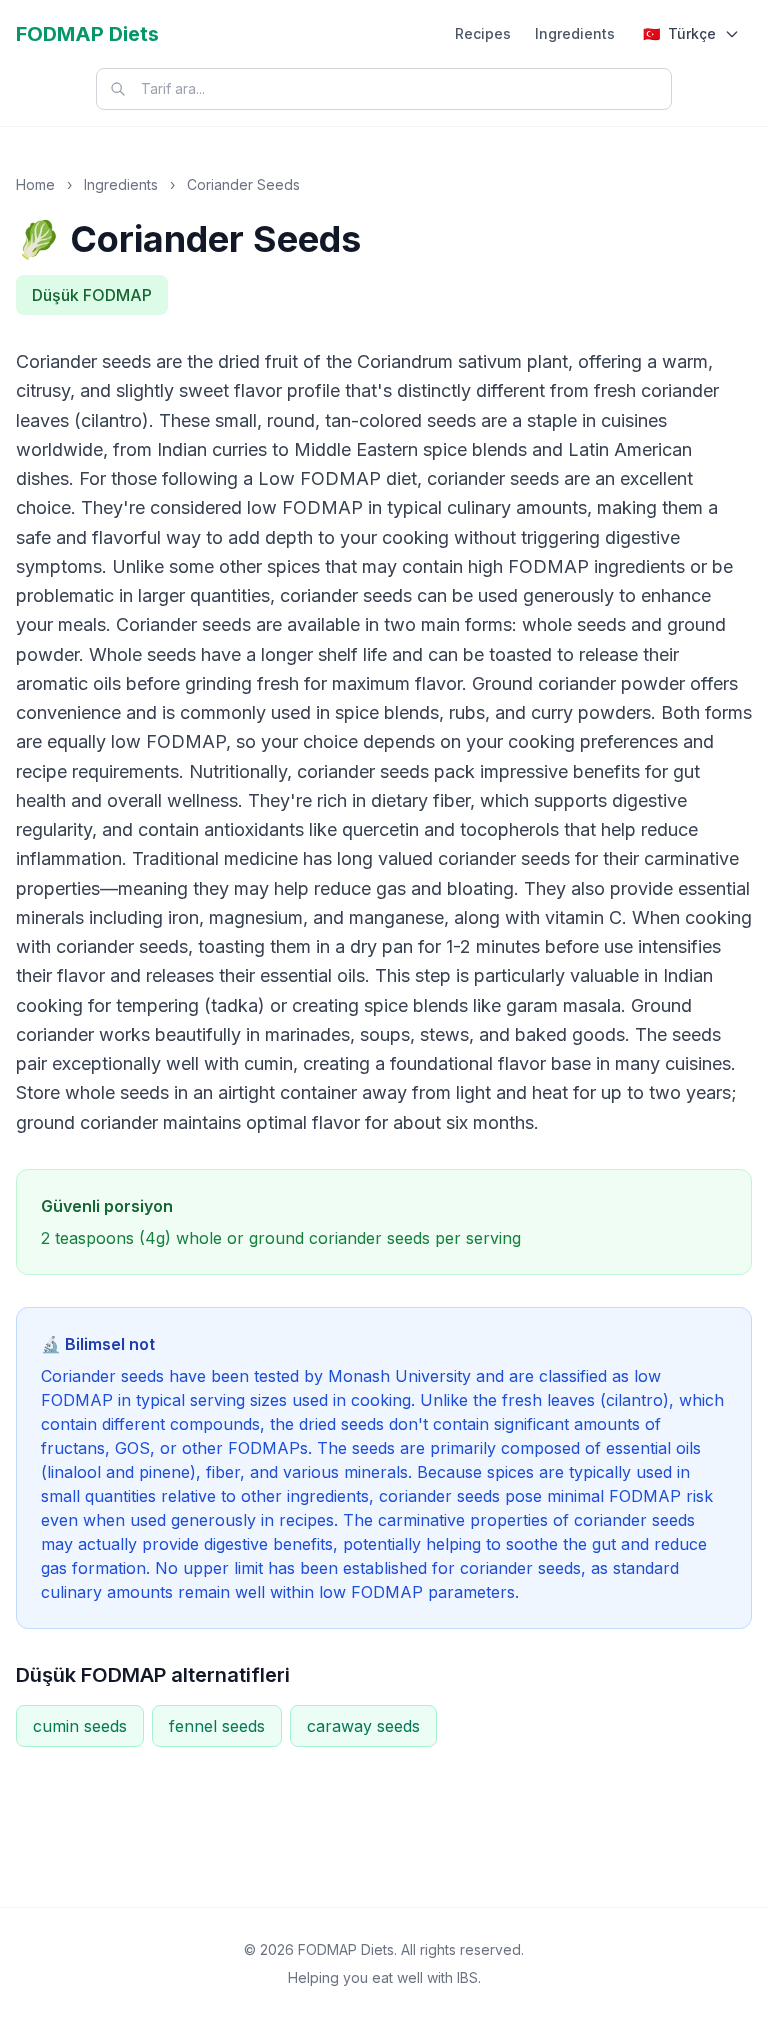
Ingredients (575, 33)
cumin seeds (80, 1726)
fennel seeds (217, 1726)
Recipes (483, 33)
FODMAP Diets (87, 34)
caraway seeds (363, 1726)
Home (35, 184)
